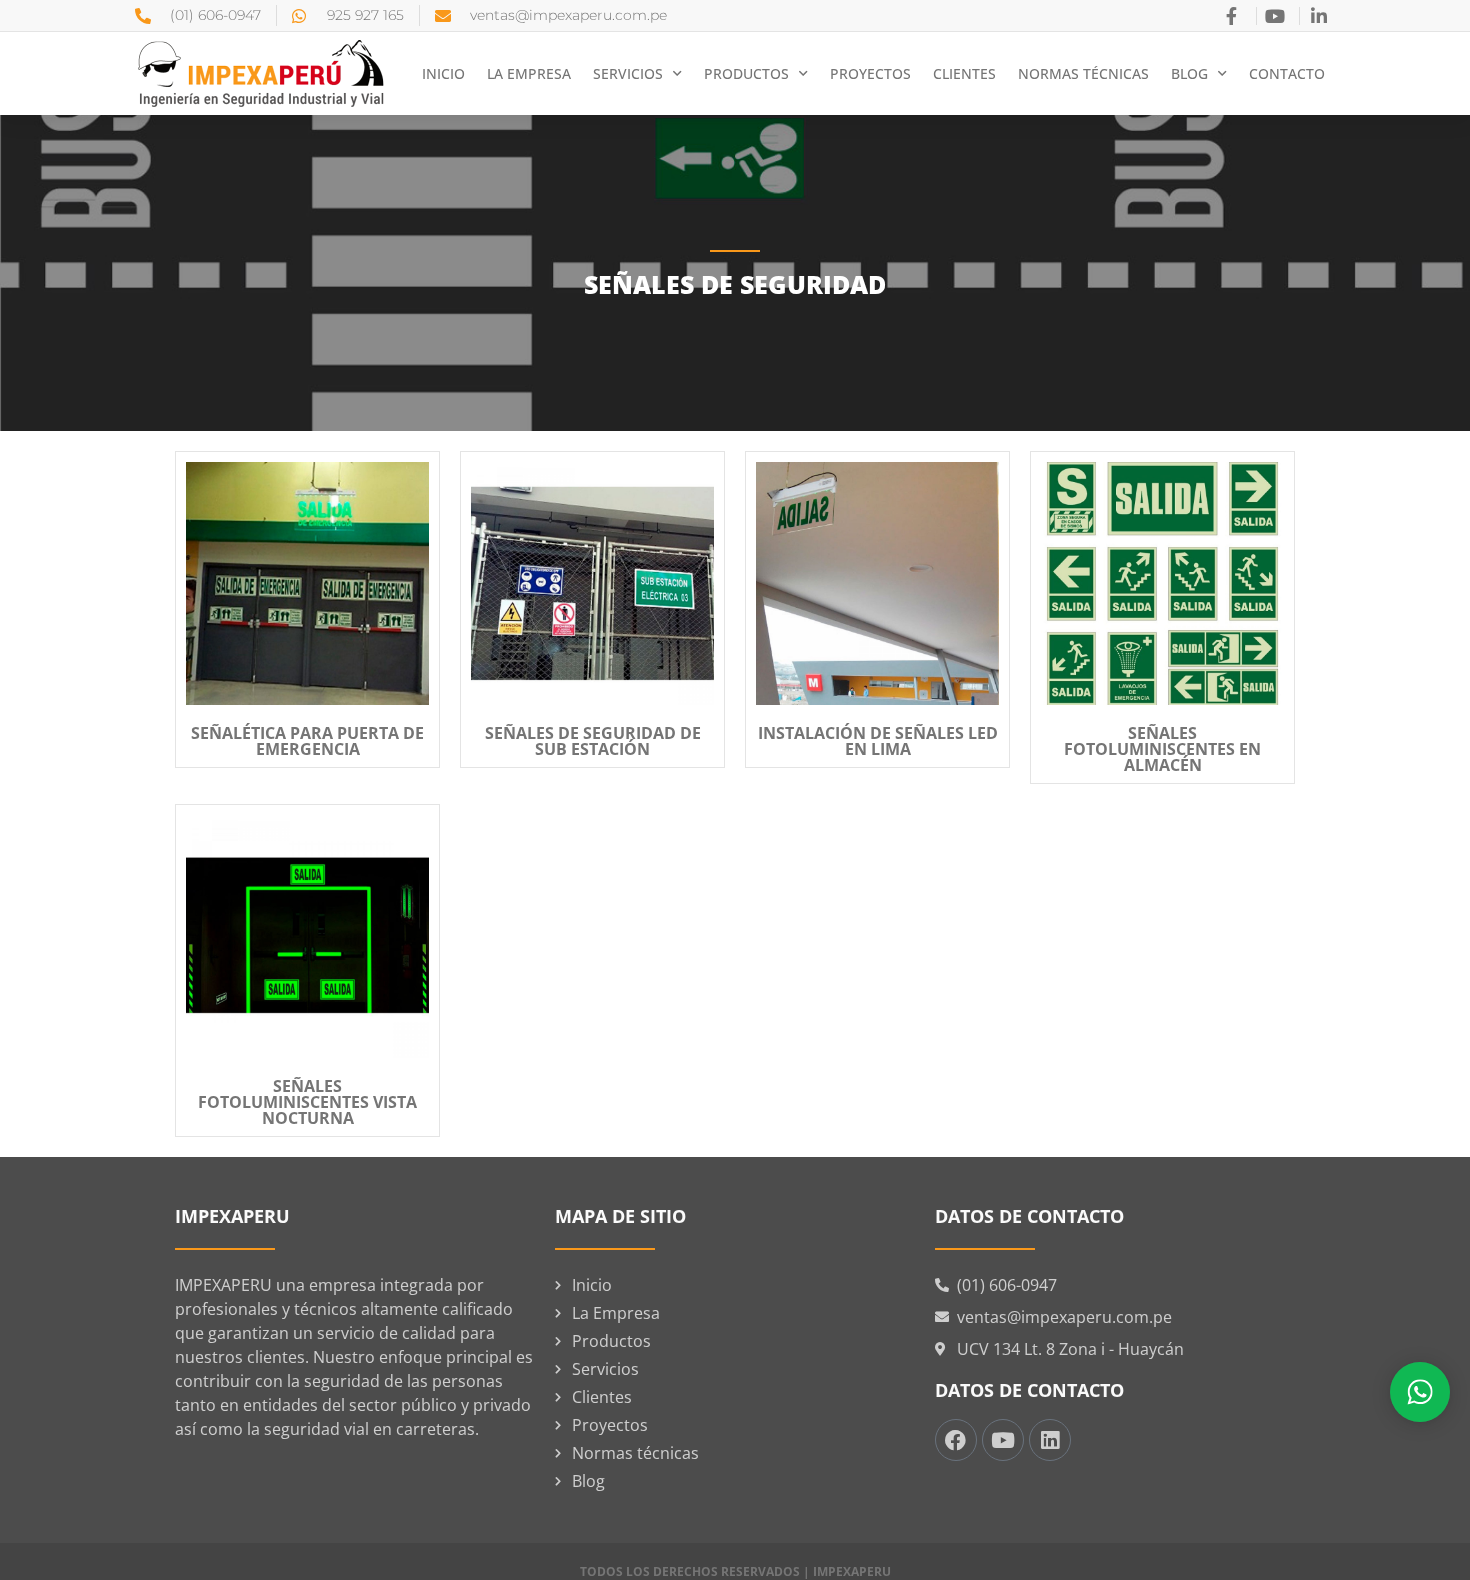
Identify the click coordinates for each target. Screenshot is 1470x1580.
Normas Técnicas (1083, 73)
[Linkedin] (1050, 1440)
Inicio (443, 73)
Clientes (964, 73)
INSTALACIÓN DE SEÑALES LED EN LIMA (878, 741)
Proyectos (870, 73)
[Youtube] (1003, 1440)
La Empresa (529, 73)
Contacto (1287, 73)
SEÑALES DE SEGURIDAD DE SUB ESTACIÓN (593, 741)
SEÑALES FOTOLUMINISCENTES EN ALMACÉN (1162, 749)
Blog (1189, 73)
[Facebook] (956, 1440)
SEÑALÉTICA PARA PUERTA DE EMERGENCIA (307, 741)
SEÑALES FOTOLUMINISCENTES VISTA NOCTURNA (307, 1102)
